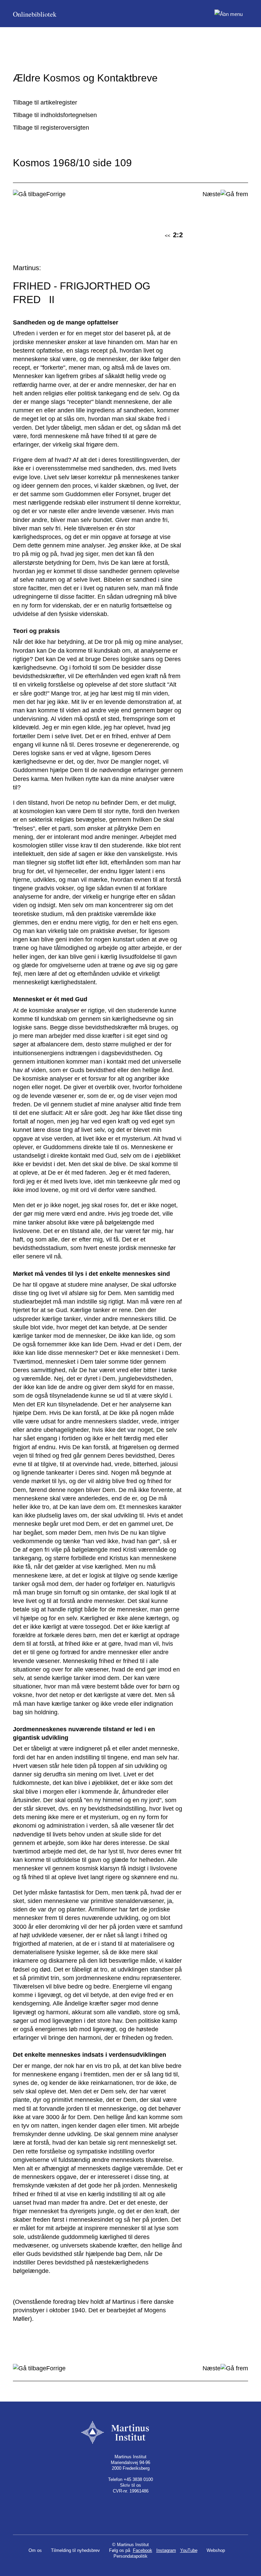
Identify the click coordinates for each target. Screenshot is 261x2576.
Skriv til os (130, 2485)
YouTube (189, 2550)
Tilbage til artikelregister (45, 102)
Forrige (56, 194)
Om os (35, 2550)
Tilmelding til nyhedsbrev (75, 2550)
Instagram (166, 2550)
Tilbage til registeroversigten (51, 128)
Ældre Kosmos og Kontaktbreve (85, 78)
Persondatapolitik (130, 2556)
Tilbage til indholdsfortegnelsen (55, 115)
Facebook (143, 2550)
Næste (212, 194)
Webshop (216, 2550)
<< (168, 236)
